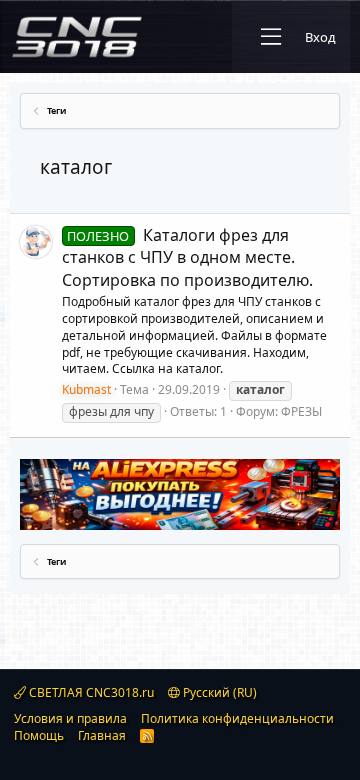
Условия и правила (70, 718)
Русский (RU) (218, 692)
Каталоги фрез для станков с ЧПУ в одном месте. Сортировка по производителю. (187, 257)
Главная (102, 735)
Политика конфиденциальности (237, 718)
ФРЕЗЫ (301, 411)
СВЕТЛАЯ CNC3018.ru (90, 692)
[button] (271, 37)
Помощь (39, 735)
